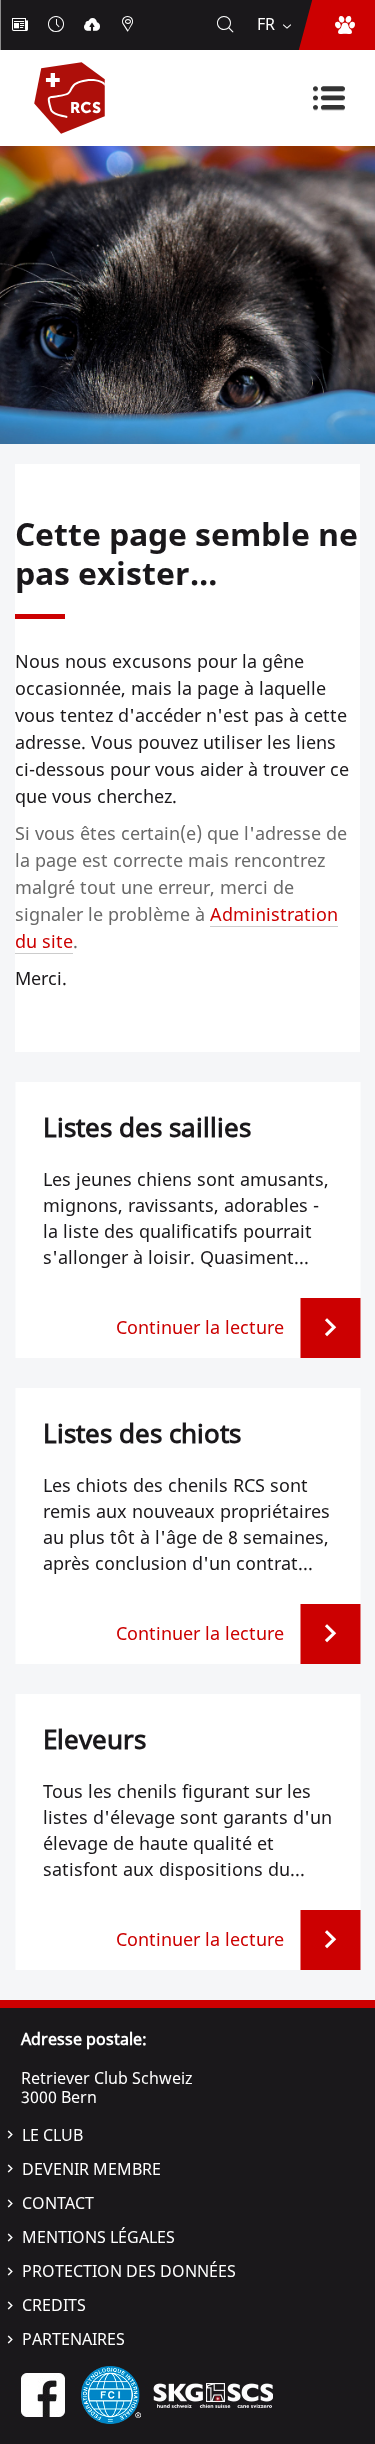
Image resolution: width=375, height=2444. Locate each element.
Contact (58, 2203)
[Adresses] (130, 25)
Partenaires (73, 2339)
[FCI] (111, 2394)
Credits (54, 2305)
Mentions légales (98, 2237)
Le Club (52, 2135)
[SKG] (213, 2394)
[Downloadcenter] (94, 25)
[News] (22, 25)
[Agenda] (58, 25)
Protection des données (129, 2271)
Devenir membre (91, 2169)
